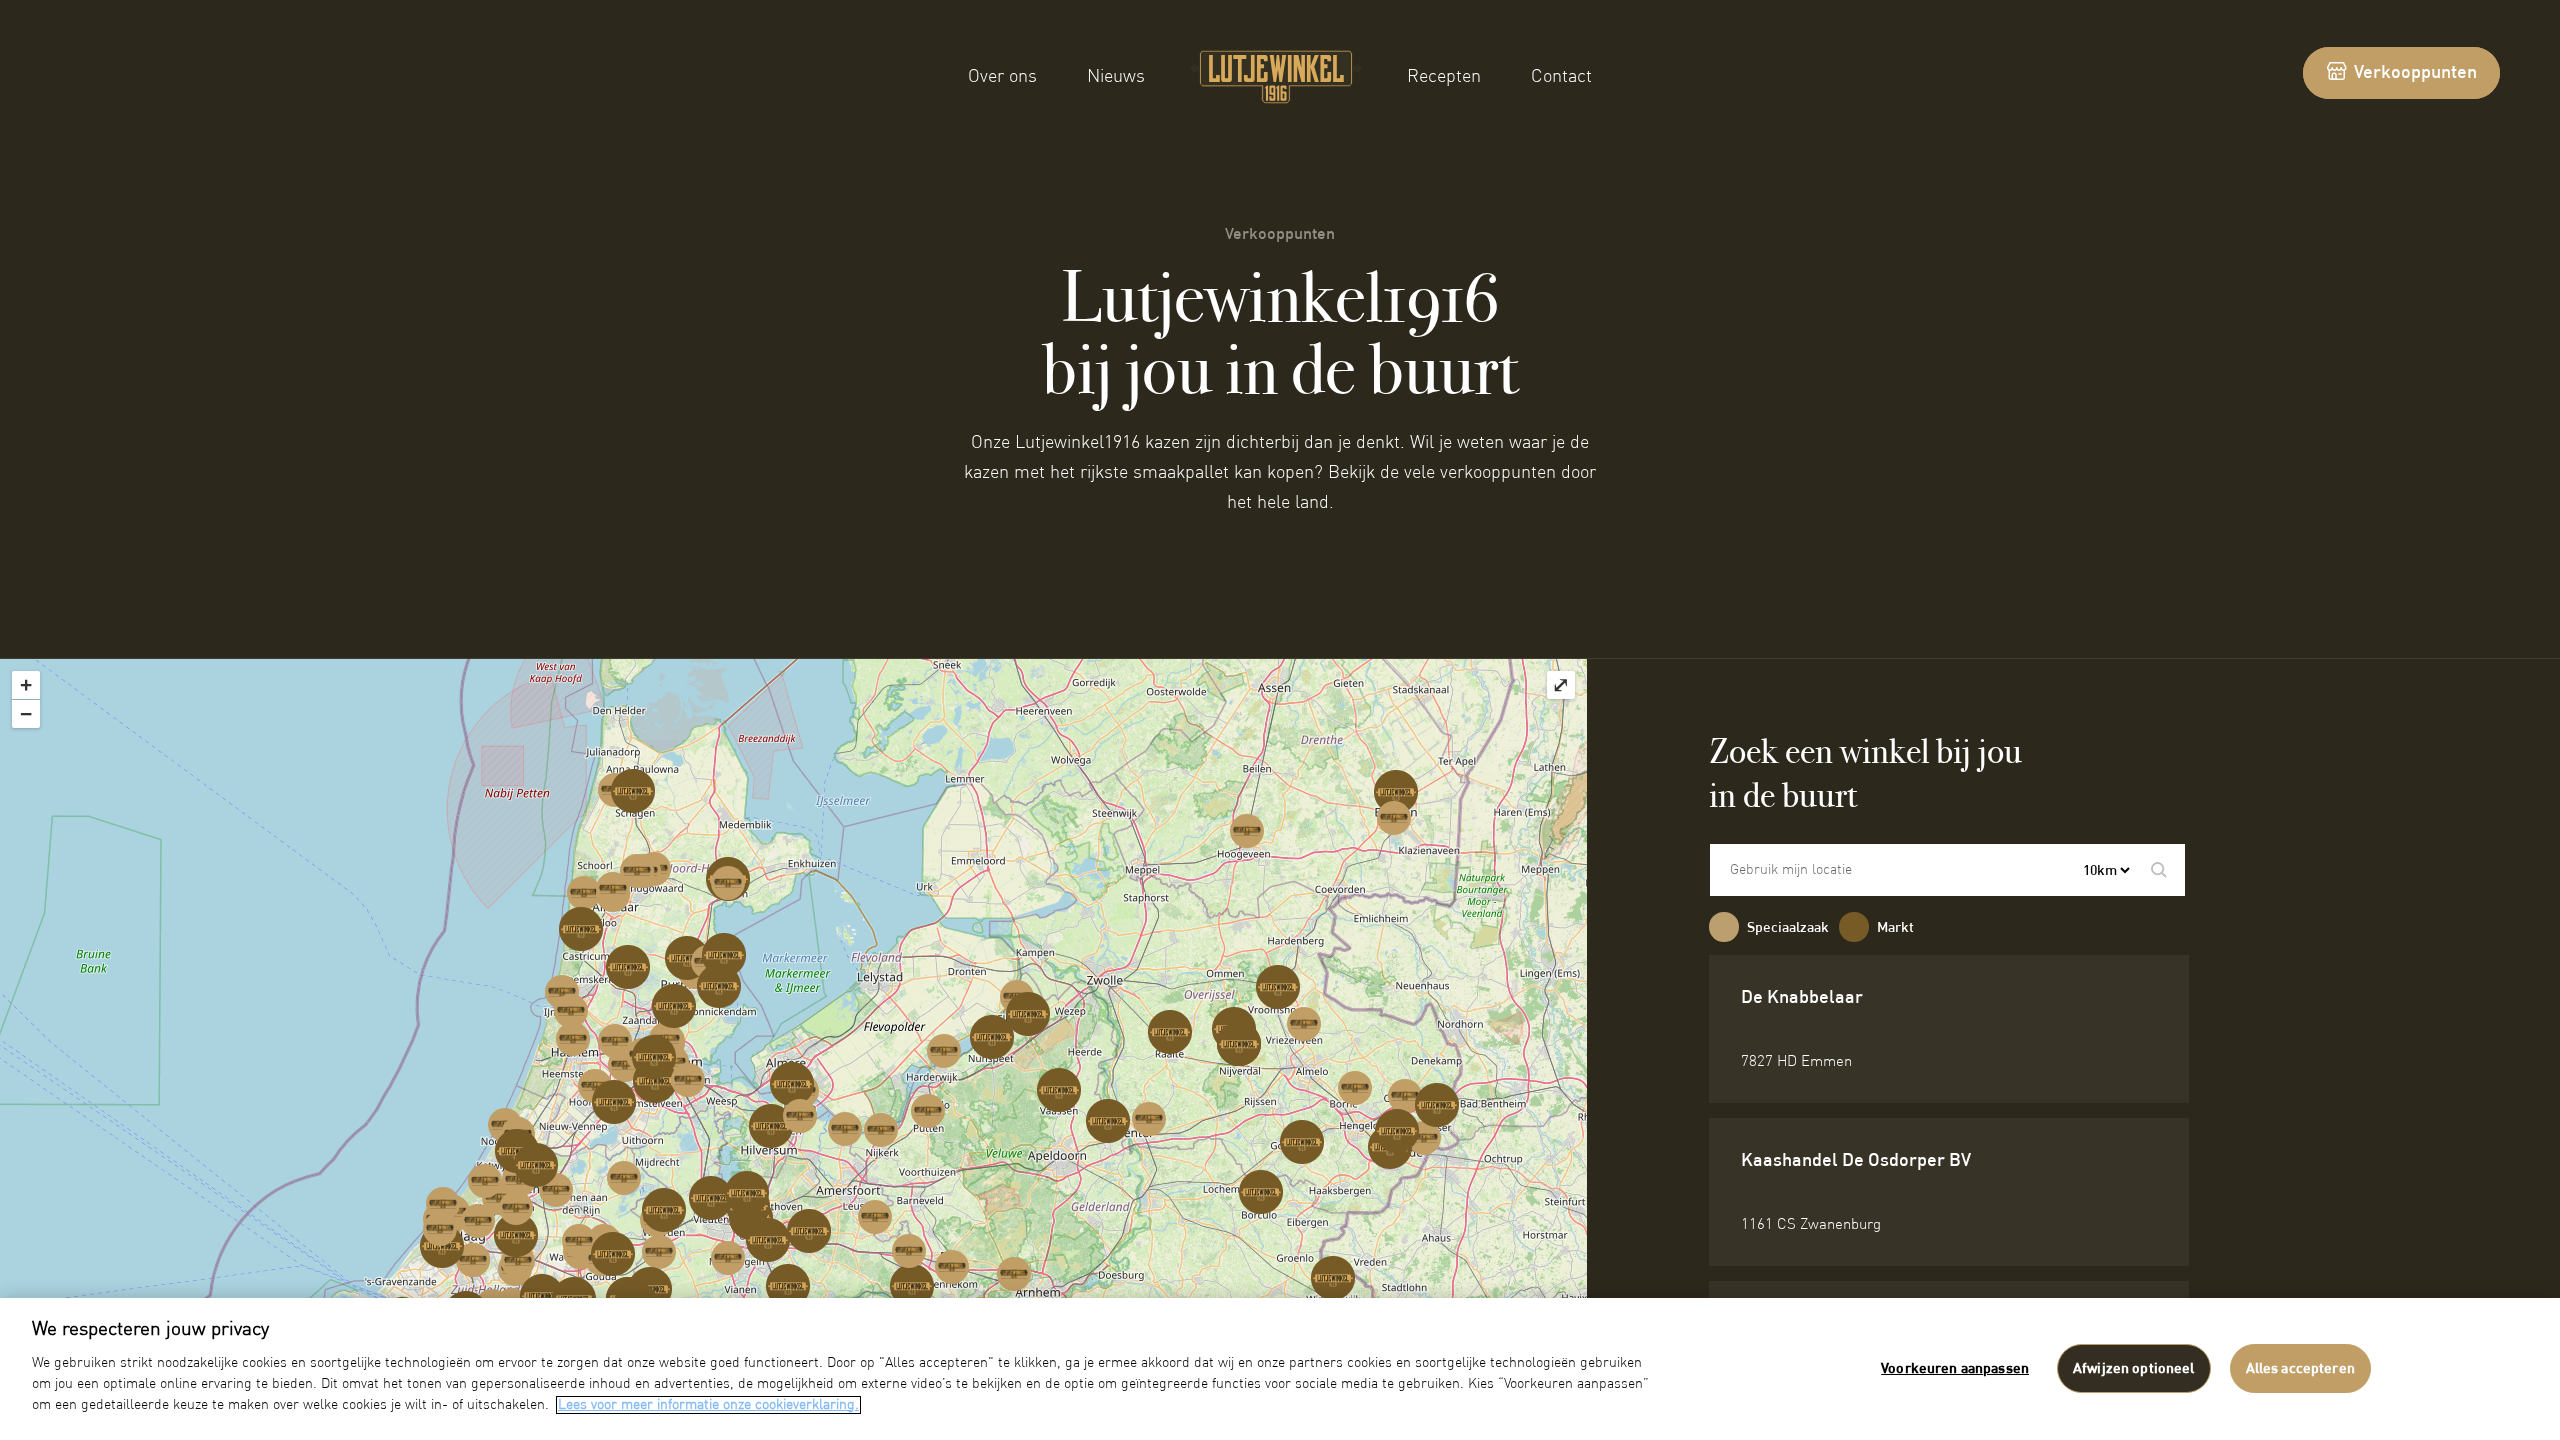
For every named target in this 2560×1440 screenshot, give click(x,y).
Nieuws (1116, 77)
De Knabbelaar (1802, 998)
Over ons (1002, 77)
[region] (1280, 1369)
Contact (1561, 77)
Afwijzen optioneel (2134, 1369)
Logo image (1260, 61)
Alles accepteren (2300, 1369)
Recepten (1444, 77)
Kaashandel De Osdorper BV (1856, 1161)
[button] (2159, 870)
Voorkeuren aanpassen (1955, 1369)
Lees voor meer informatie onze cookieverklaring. (708, 1405)
